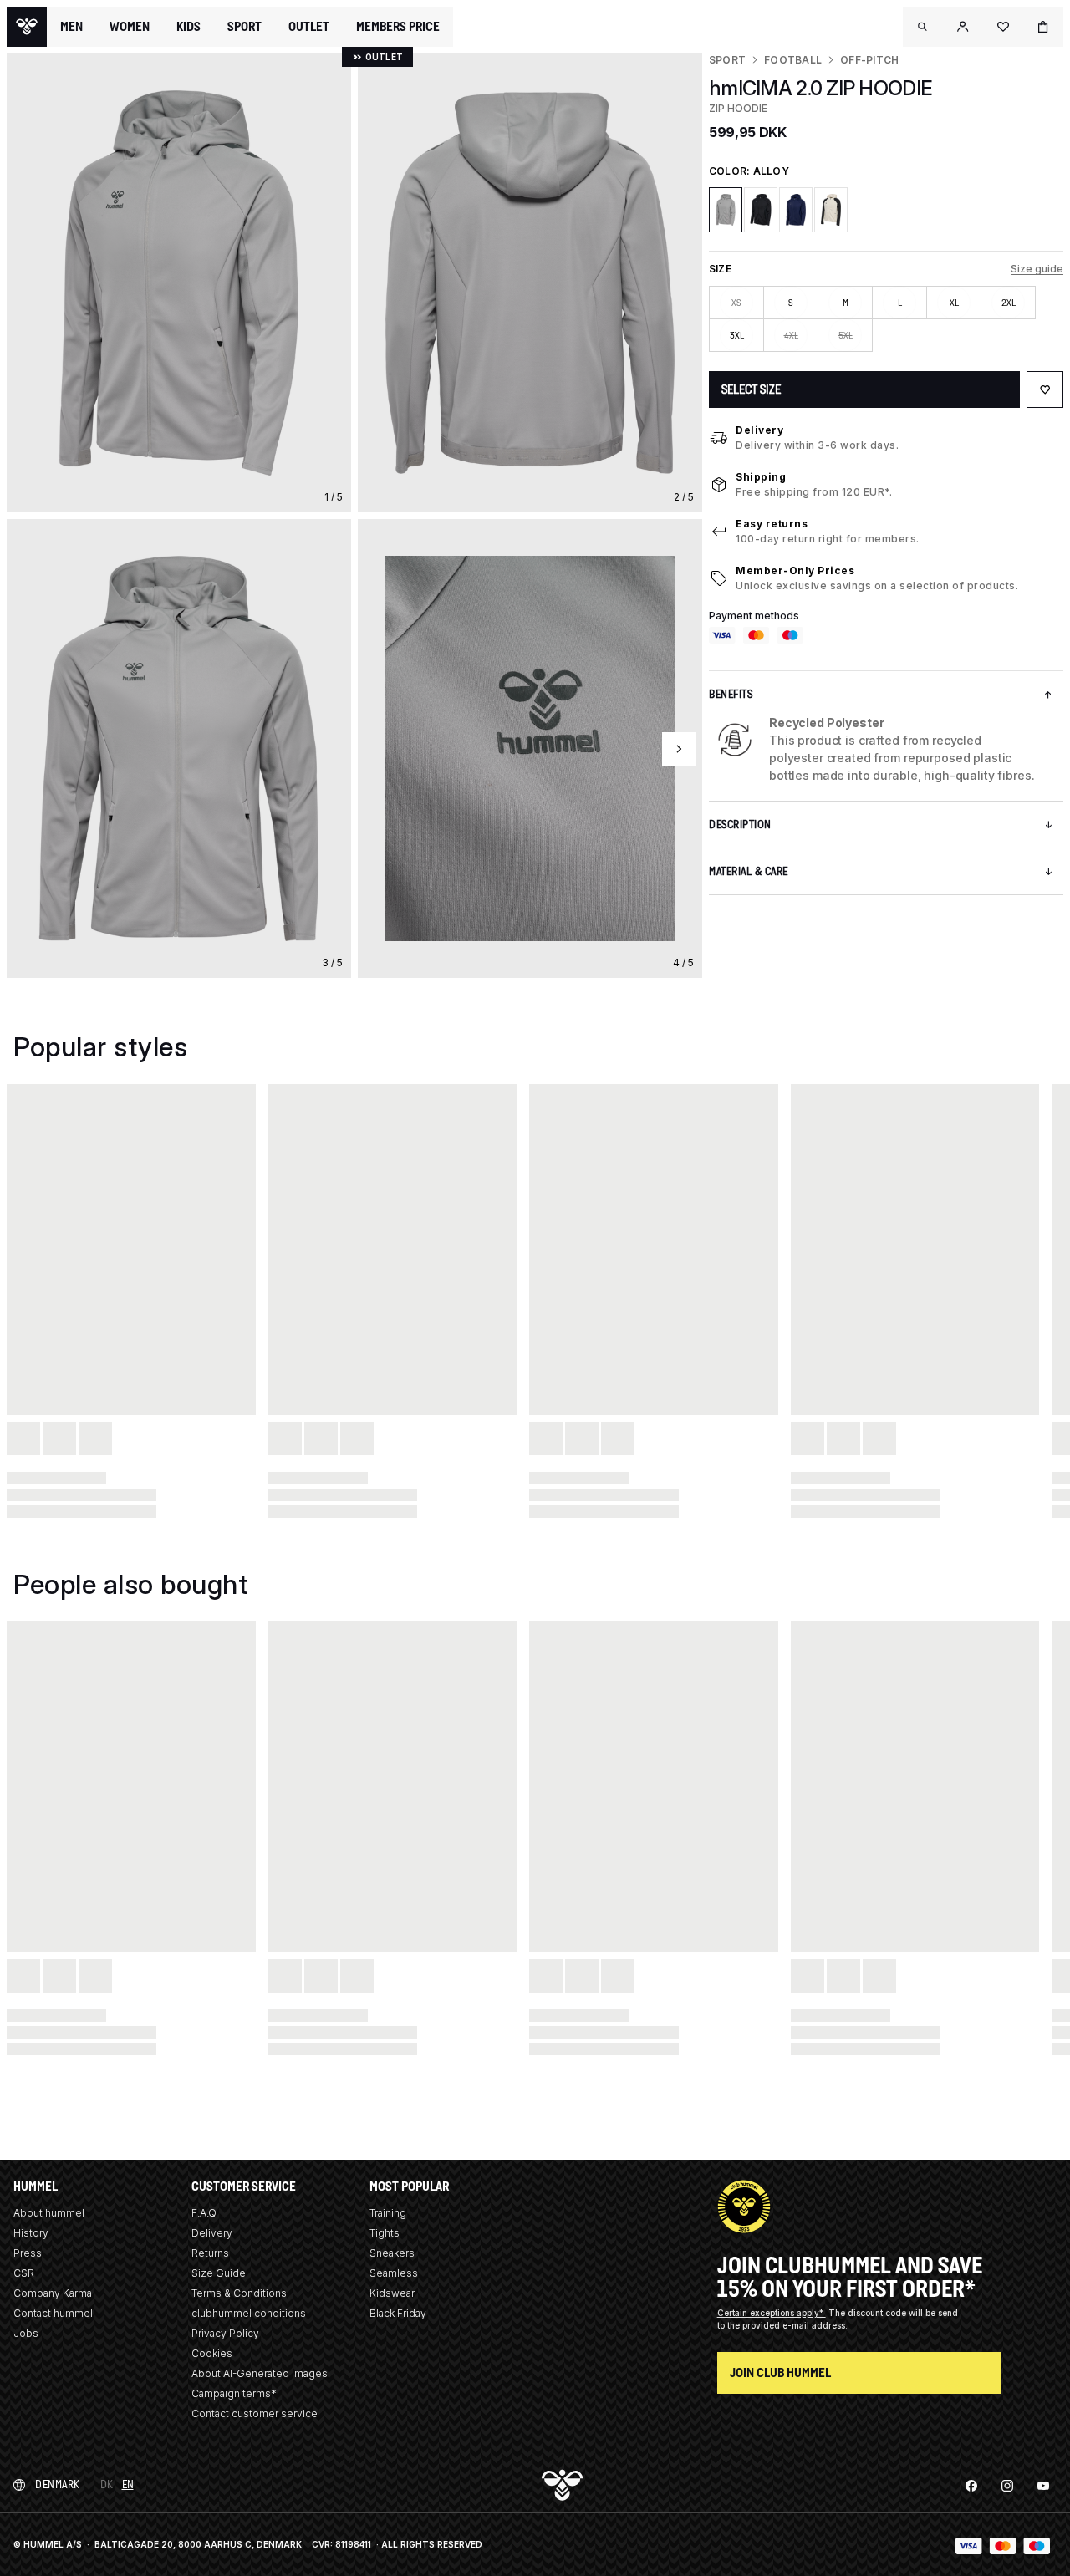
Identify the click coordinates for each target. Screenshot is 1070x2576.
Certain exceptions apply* (772, 2313)
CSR (24, 2273)
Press (28, 2253)
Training (388, 2213)
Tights (385, 2233)
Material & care (749, 871)
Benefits (731, 694)
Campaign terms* (234, 2393)
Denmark (58, 2484)
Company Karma (53, 2293)
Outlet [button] (309, 27)
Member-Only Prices (795, 570)
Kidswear (392, 2293)
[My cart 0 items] (1043, 27)
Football (793, 60)
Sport (727, 60)
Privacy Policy (225, 2333)
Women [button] (130, 27)
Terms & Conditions (239, 2293)
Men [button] (71, 27)
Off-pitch (869, 60)
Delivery (759, 430)
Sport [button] (245, 27)
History (31, 2233)
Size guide (1037, 269)
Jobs (26, 2333)
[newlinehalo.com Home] (27, 27)
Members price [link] (398, 26)
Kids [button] (189, 27)
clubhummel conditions (249, 2313)
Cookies (212, 2353)
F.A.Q (204, 2213)
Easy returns (772, 524)
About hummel (49, 2213)
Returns (210, 2253)
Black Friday (398, 2313)
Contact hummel (53, 2313)
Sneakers (392, 2253)
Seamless (394, 2273)
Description (740, 825)
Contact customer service (255, 2413)
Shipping (761, 477)
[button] (923, 27)
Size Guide (219, 2273)
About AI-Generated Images (260, 2373)
